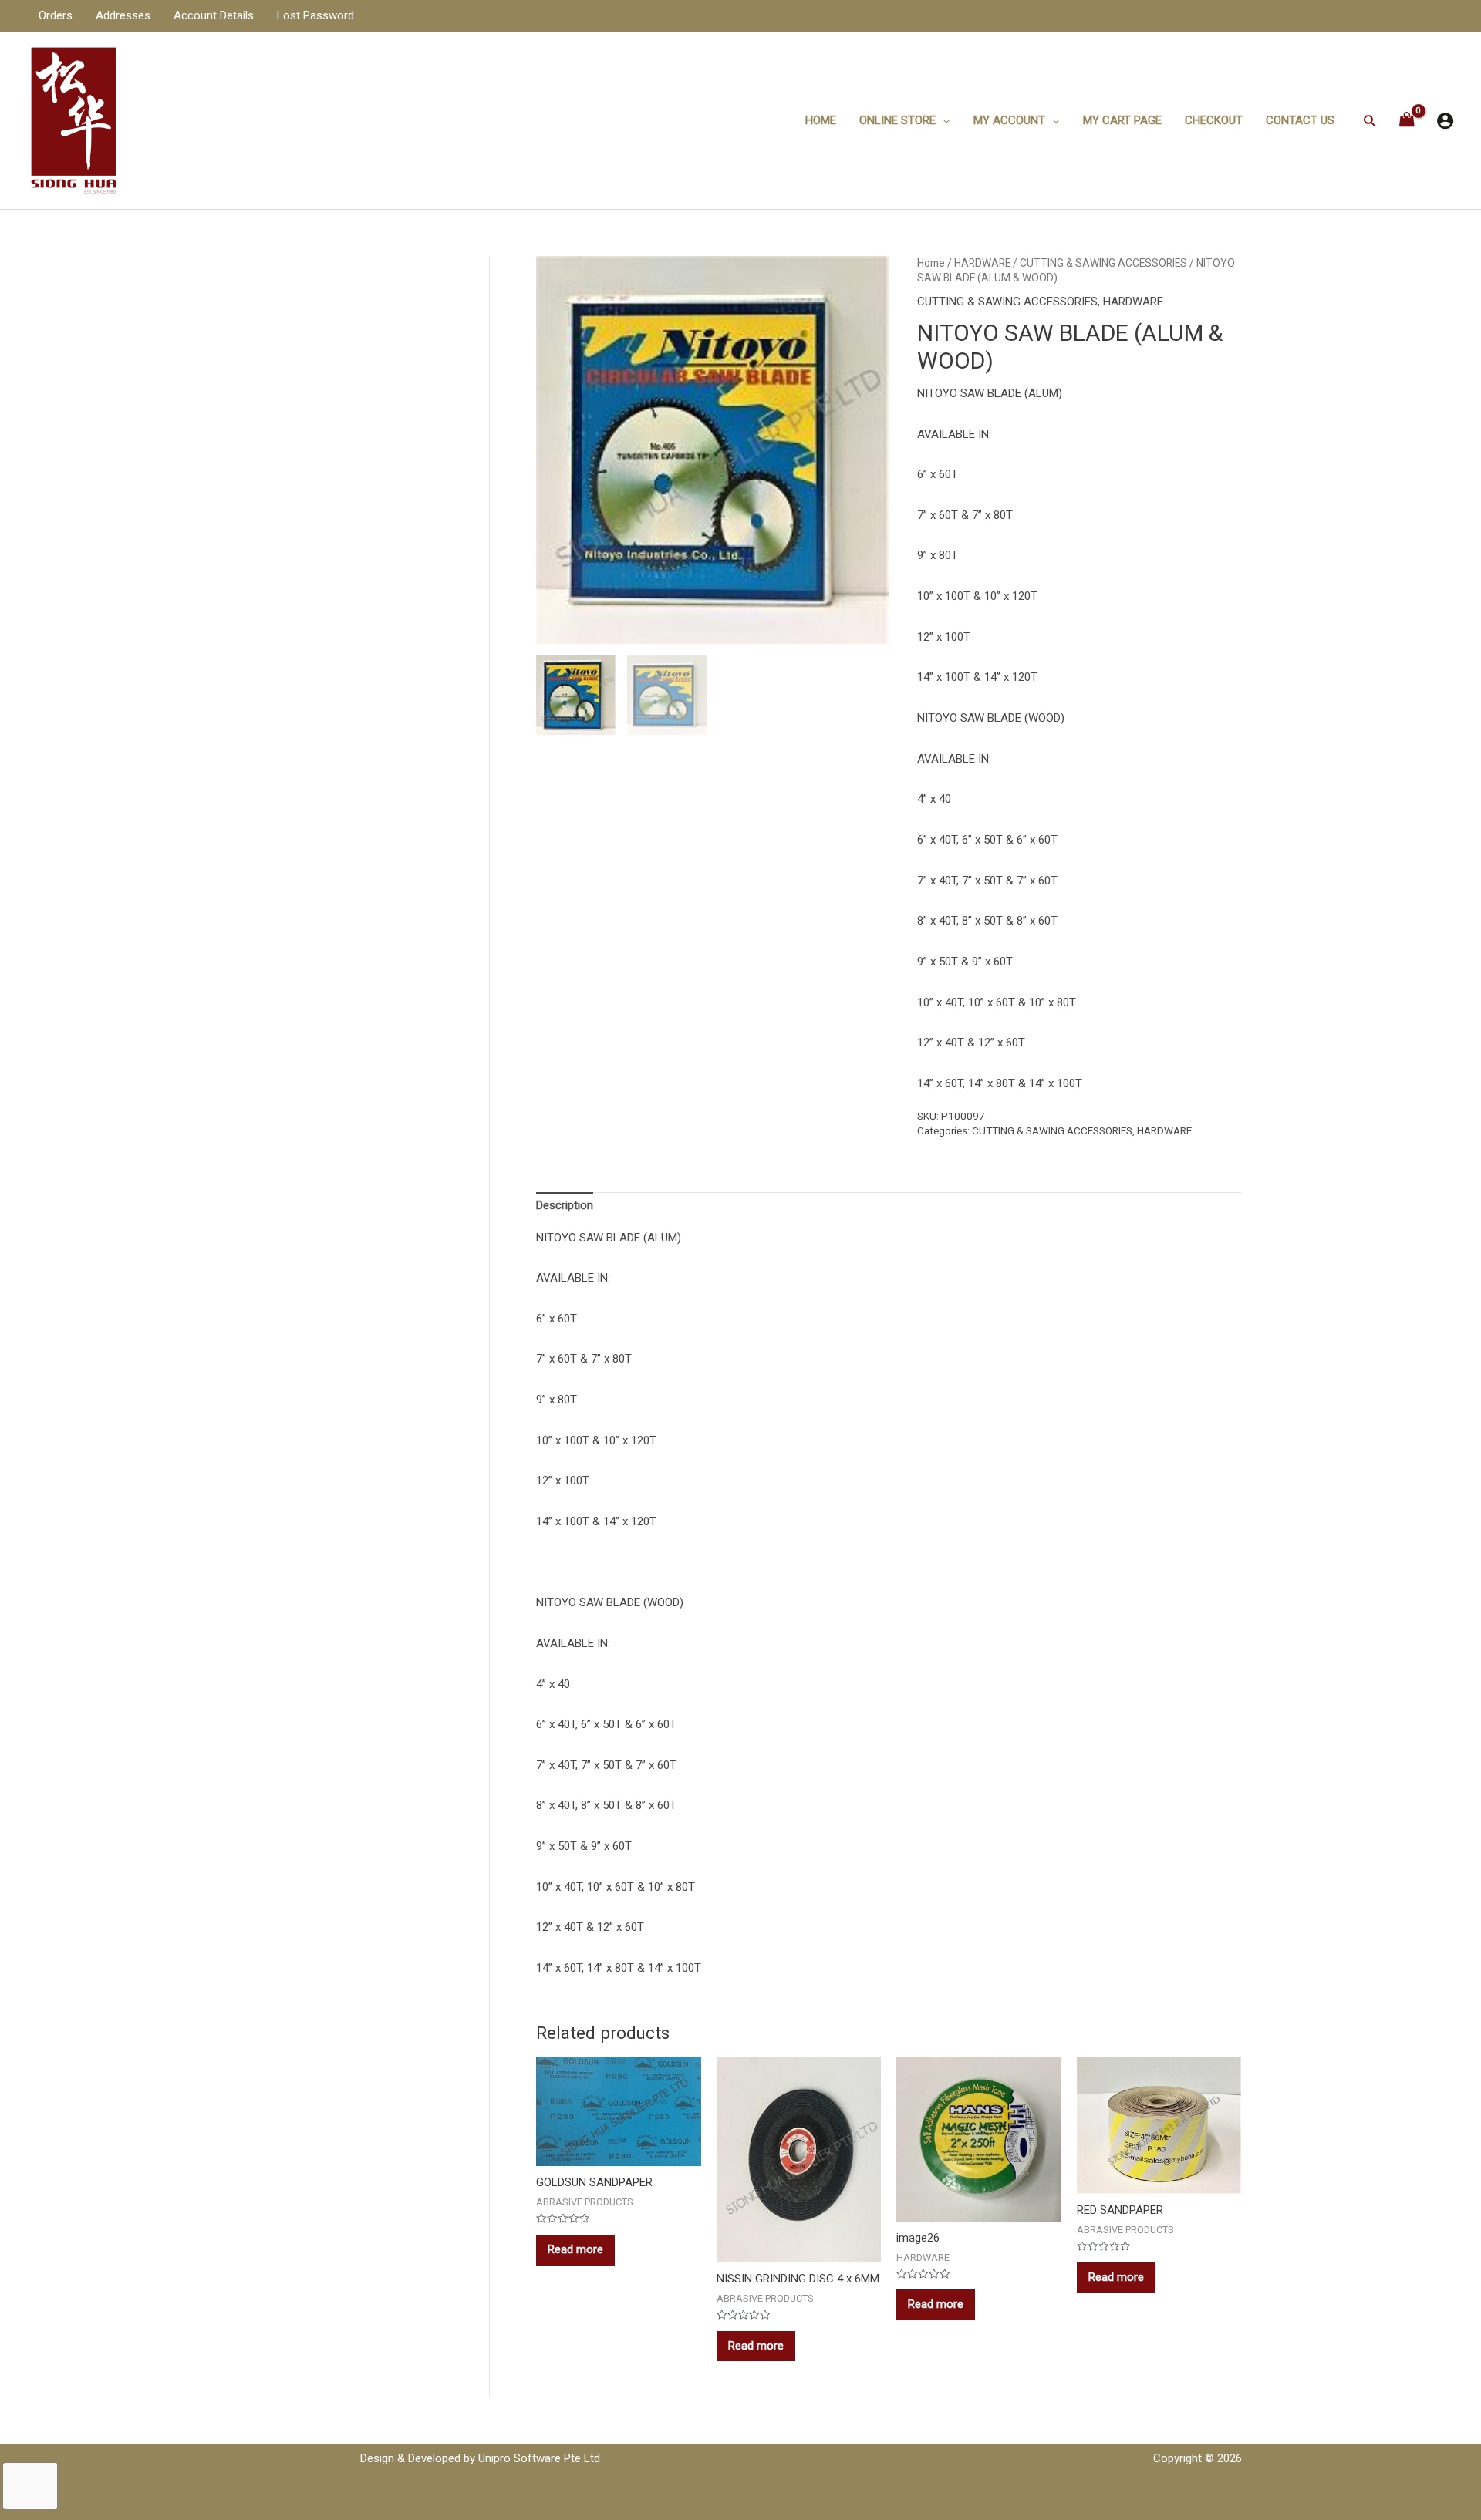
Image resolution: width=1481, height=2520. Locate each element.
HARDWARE (982, 263)
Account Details (214, 15)
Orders (56, 15)
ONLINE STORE (897, 120)
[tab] (565, 1205)
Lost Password (315, 15)
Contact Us (1300, 120)
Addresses (123, 15)
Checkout (1214, 120)
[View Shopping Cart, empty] (1407, 121)
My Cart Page (1122, 120)
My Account (1009, 120)
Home (821, 120)
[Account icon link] (1445, 121)
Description (565, 1205)
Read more (575, 2249)
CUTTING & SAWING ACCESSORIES (1103, 263)
